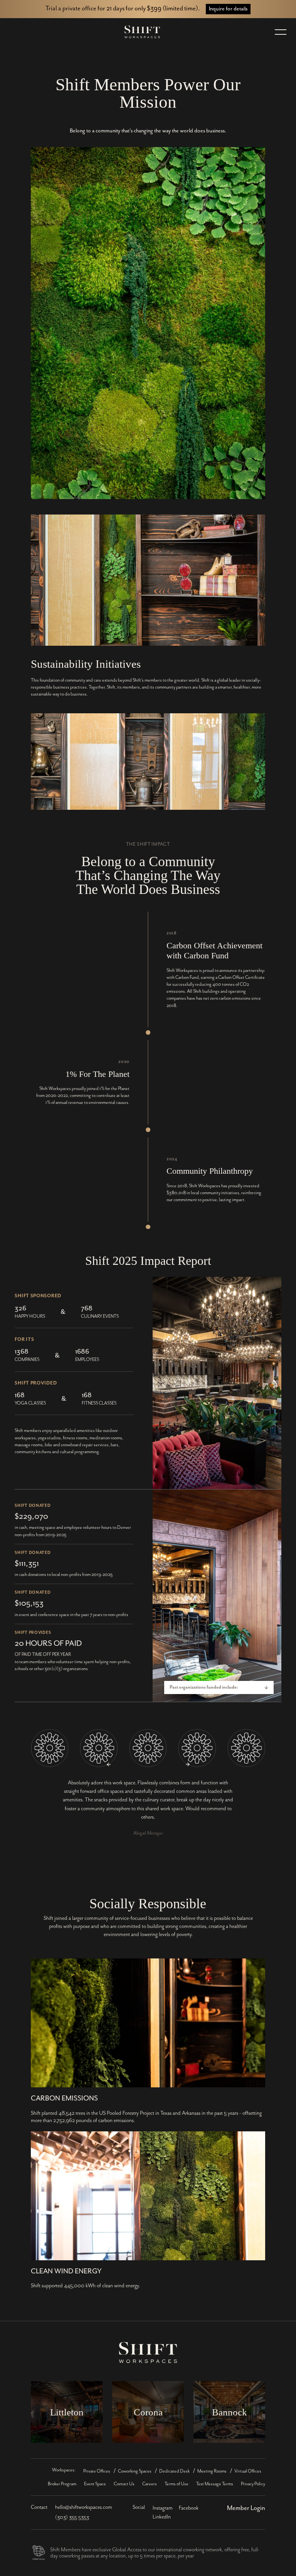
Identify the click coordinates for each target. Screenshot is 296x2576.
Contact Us (124, 2484)
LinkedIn (162, 2517)
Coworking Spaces (135, 2471)
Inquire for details (228, 9)
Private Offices (97, 2471)
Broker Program (62, 2484)
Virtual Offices (248, 2471)
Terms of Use (177, 2484)
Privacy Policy (253, 2484)
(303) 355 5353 (72, 2517)
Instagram (163, 2508)
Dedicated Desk (174, 2471)
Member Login (246, 2508)
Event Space (95, 2484)
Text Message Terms (215, 2484)
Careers (150, 2484)
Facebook (189, 2508)
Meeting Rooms (212, 2471)
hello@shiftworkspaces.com (84, 2507)
